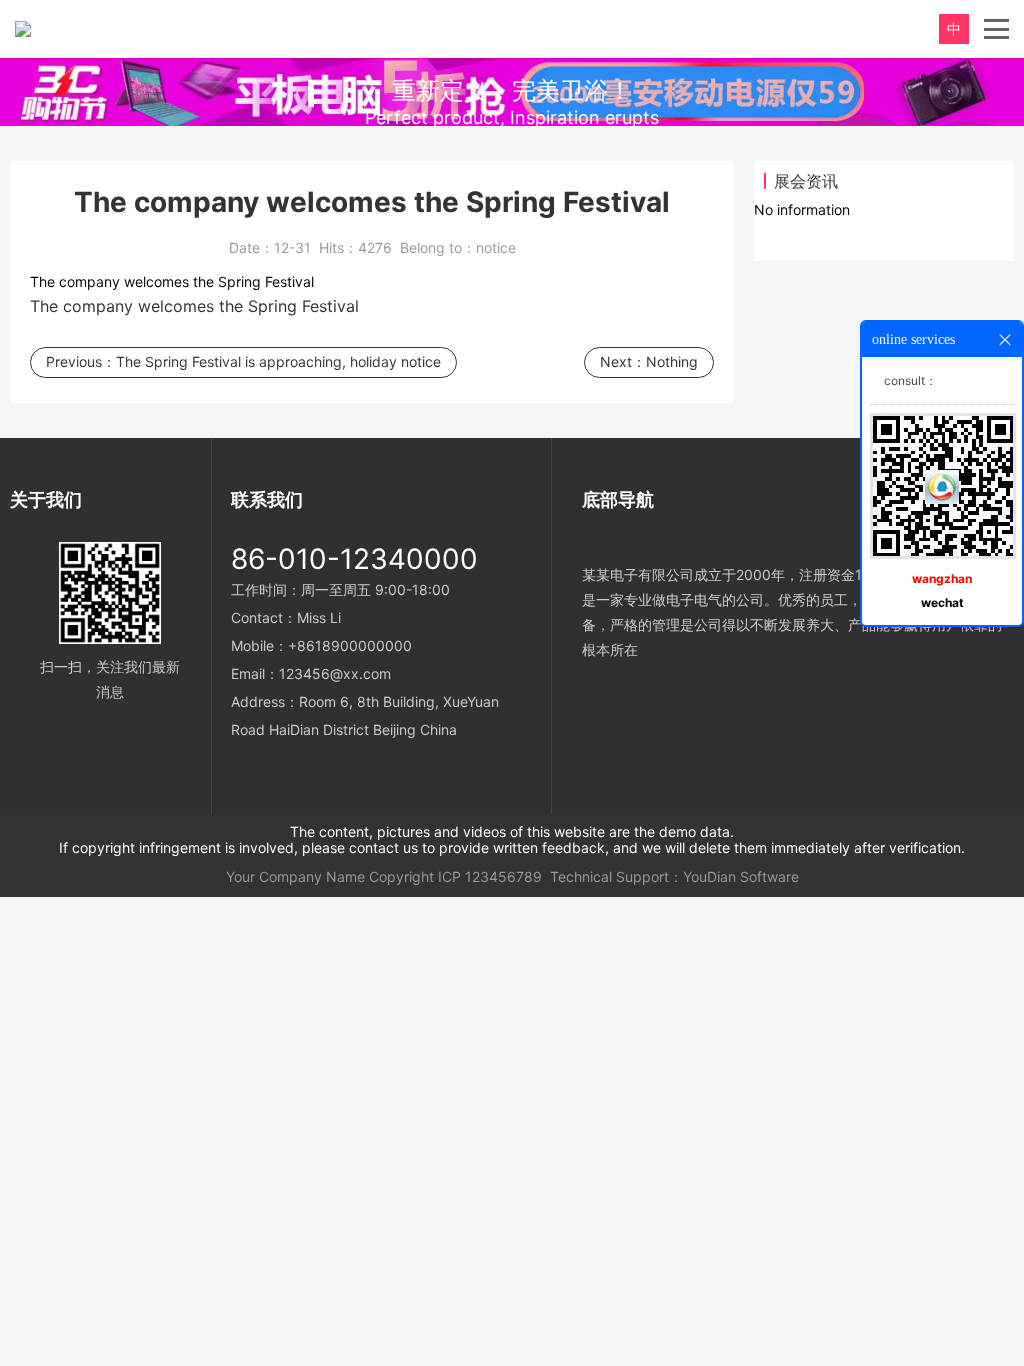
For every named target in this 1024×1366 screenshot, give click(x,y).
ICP (449, 876)
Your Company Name (295, 876)
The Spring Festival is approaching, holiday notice (278, 361)
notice (496, 247)
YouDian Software (741, 876)
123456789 (503, 876)
